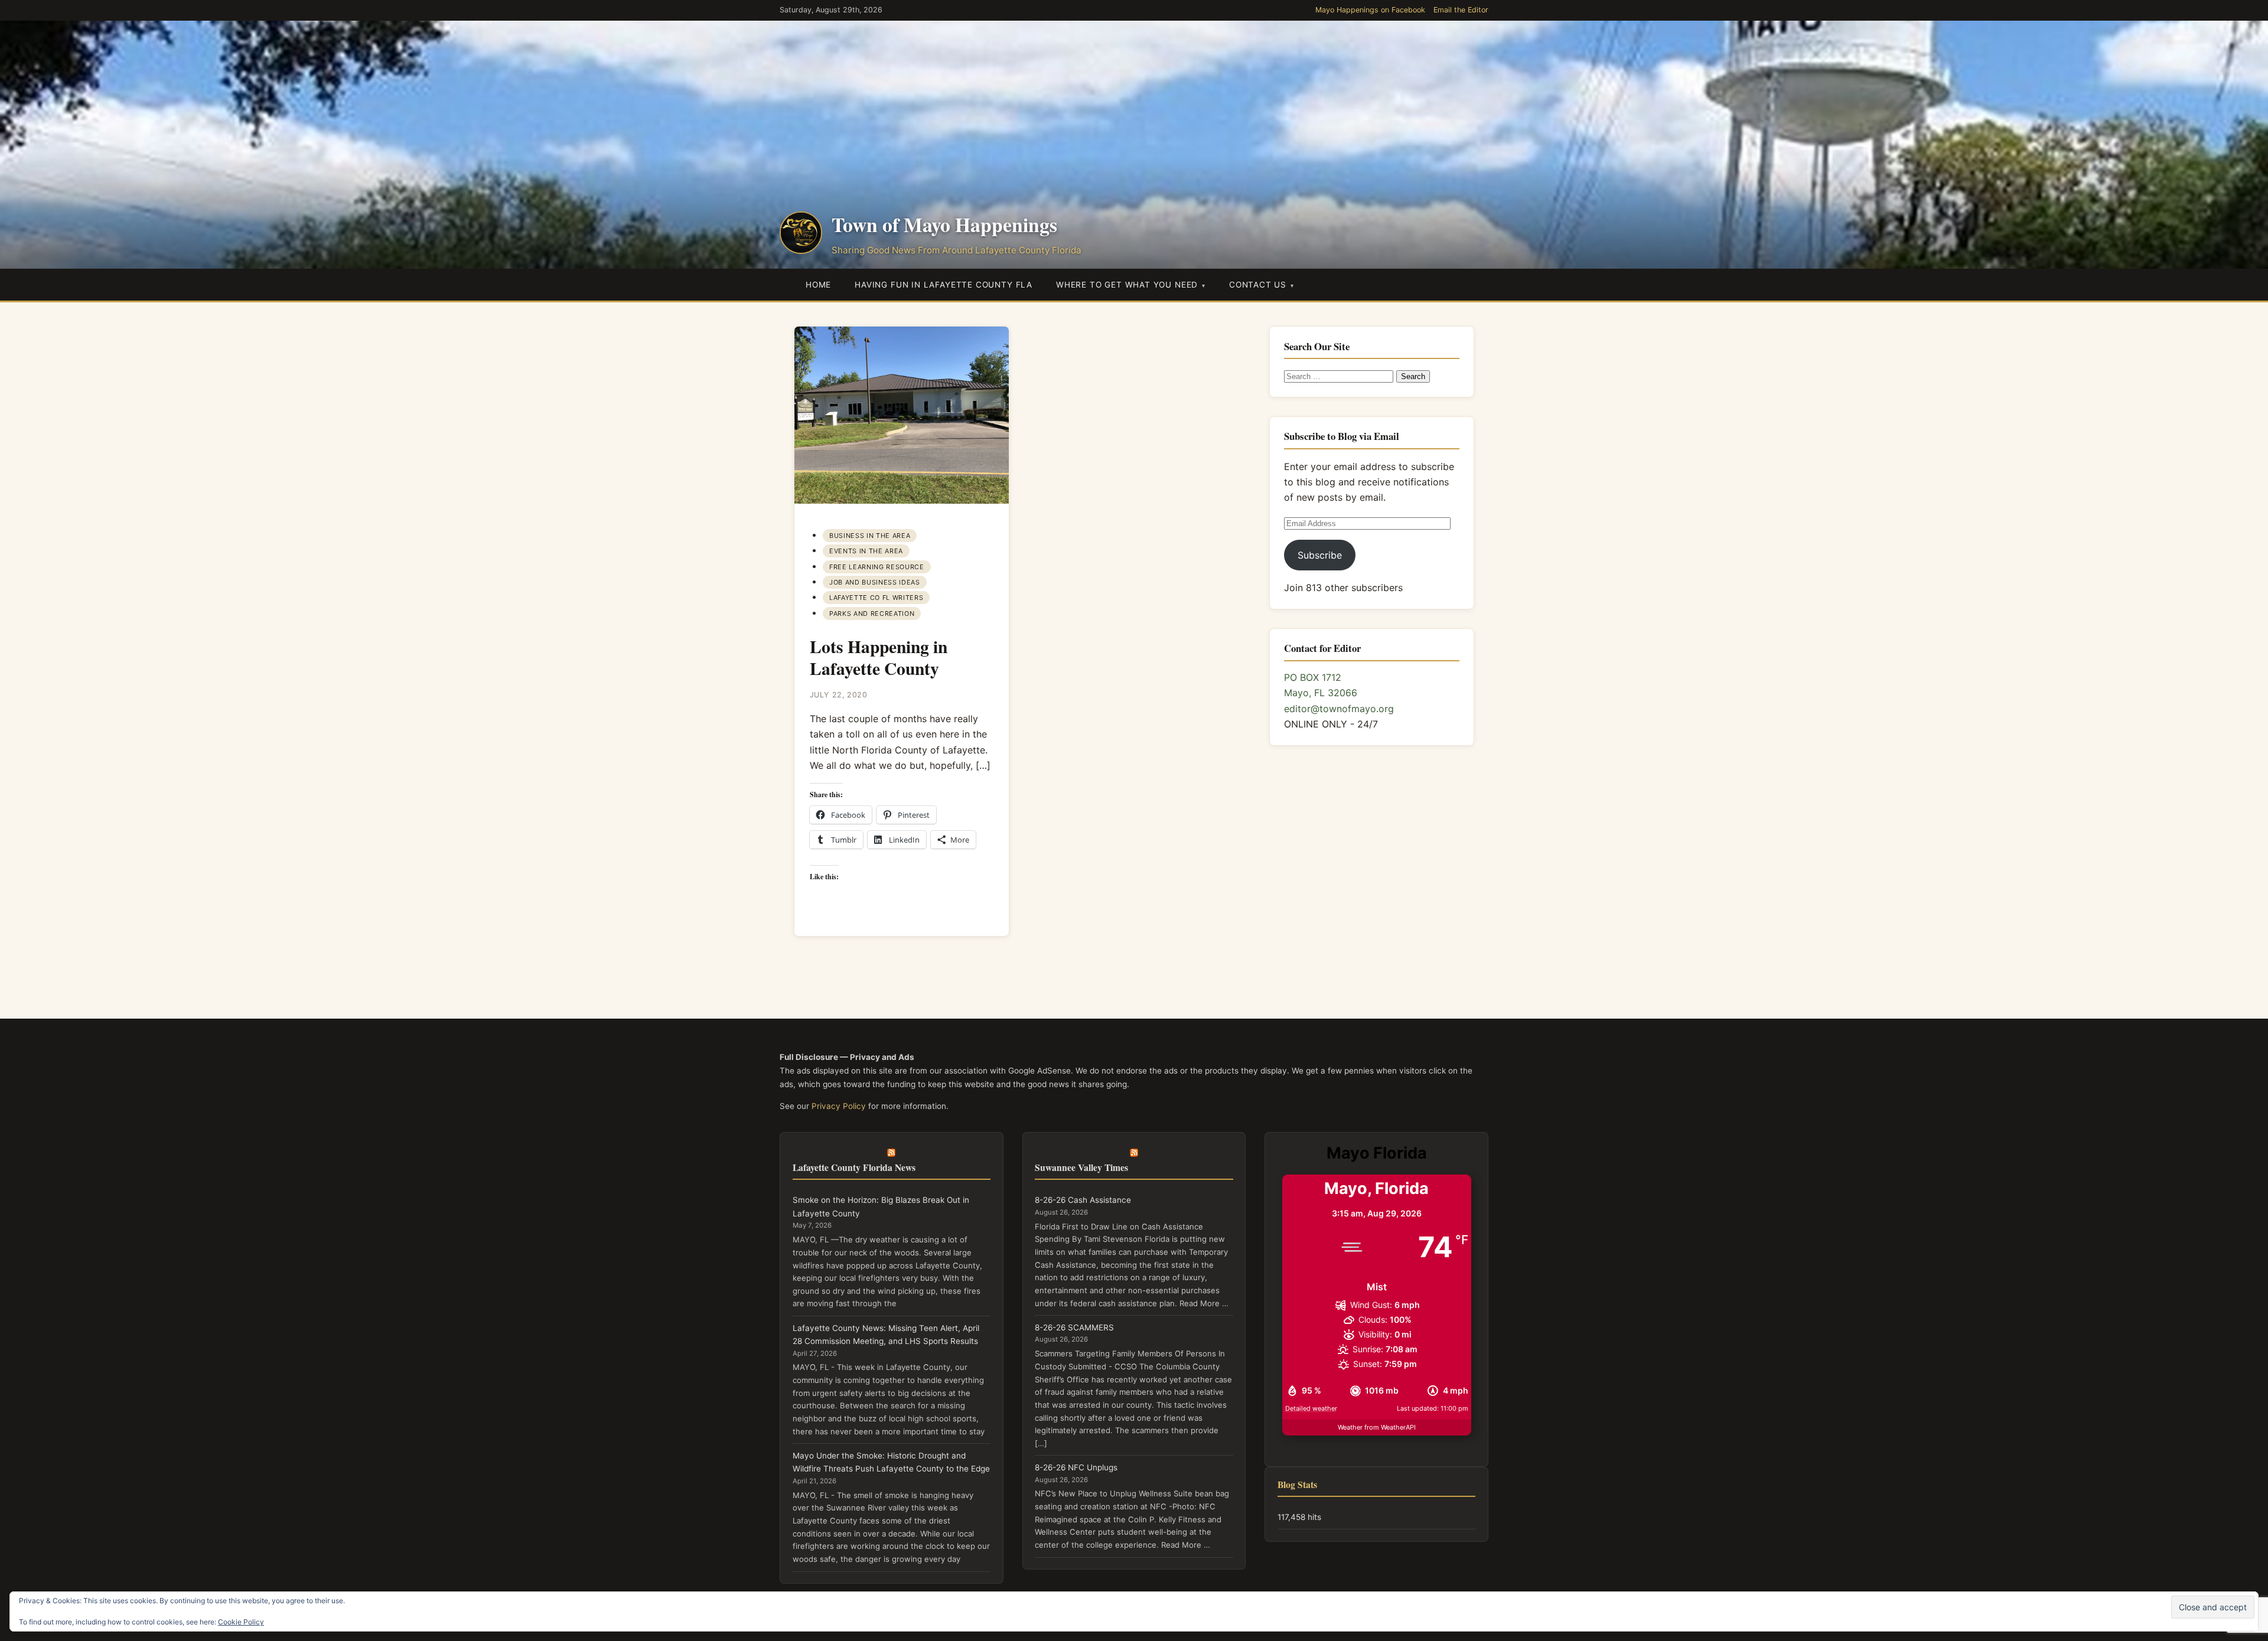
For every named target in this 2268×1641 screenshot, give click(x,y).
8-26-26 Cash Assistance (1083, 1200)
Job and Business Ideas (874, 582)
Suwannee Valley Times (1081, 1167)
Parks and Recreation (872, 614)
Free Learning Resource (876, 567)
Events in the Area (866, 551)
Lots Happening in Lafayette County (879, 657)
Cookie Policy (241, 1622)
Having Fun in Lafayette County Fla (944, 285)
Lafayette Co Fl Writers (876, 598)
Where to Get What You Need (1127, 285)
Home (818, 285)
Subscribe (1320, 555)
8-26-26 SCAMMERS (1074, 1327)
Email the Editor (1461, 10)
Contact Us (1258, 285)
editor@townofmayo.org (1339, 709)
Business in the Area (870, 536)
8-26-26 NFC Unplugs (1076, 1467)
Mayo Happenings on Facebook (1370, 10)
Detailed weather (1311, 1408)
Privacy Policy (839, 1106)
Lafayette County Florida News (854, 1167)
